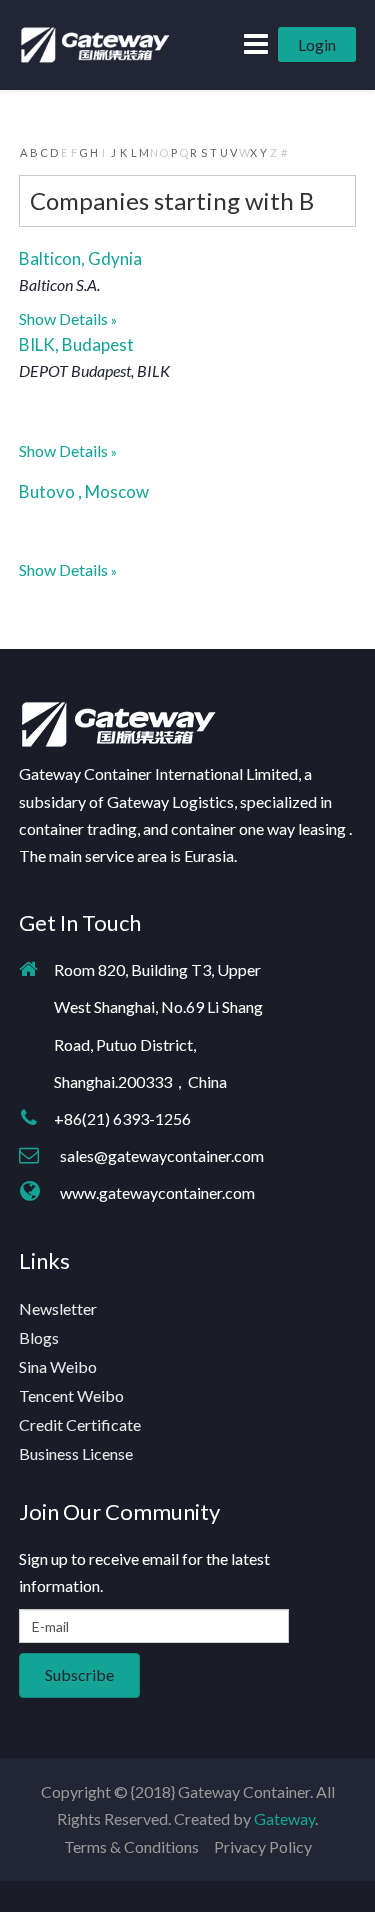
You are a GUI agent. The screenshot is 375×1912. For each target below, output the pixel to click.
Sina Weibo (58, 1366)
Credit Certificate (80, 1424)
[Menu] (256, 43)
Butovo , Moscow (84, 491)
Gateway (284, 1818)
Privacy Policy (263, 1846)
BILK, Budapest (76, 344)
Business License (76, 1453)
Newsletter (58, 1308)
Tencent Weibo (71, 1395)
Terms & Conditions (131, 1846)
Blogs (39, 1337)
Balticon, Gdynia (80, 258)
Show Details (63, 318)
